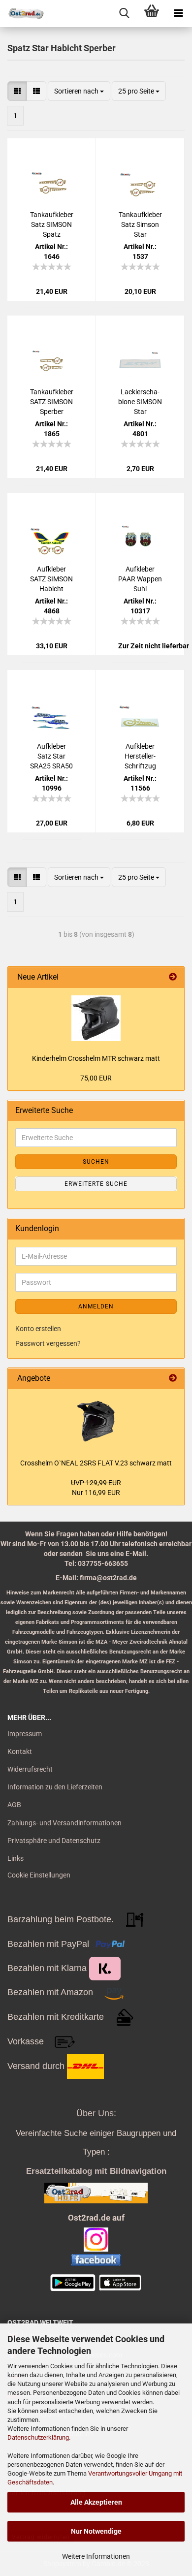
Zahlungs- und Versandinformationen (64, 1823)
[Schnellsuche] (124, 14)
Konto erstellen (38, 1329)
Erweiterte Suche (96, 1184)
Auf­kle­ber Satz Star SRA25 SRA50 (51, 756)
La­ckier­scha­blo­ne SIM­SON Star (140, 402)
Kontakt (20, 1751)
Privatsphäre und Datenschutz (54, 1841)
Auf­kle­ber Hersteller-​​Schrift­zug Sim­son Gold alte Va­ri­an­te (140, 757)
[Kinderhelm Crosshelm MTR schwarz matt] (96, 1018)
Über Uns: (96, 2113)
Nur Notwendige (96, 2531)
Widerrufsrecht (30, 1769)
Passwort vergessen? (48, 1343)
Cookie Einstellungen (39, 1875)
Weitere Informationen (96, 2556)
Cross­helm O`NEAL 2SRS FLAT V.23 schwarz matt (96, 1463)
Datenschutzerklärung (38, 2437)
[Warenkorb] (151, 14)
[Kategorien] (178, 14)
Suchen (96, 1162)
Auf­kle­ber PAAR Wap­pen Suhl (140, 579)
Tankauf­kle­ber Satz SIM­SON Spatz (52, 224)
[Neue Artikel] (173, 977)
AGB (14, 1805)
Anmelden (96, 1306)
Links (16, 1858)
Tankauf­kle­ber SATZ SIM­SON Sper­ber (52, 402)
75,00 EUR (96, 1078)
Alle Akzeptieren (96, 2502)
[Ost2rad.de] (22, 14)
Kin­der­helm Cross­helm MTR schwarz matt (96, 1058)
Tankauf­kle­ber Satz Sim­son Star (140, 224)
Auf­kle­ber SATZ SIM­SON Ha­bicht (51, 579)
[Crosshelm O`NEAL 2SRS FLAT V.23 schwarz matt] (96, 1421)
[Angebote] (173, 1379)
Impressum (25, 1734)
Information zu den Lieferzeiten (55, 1787)
